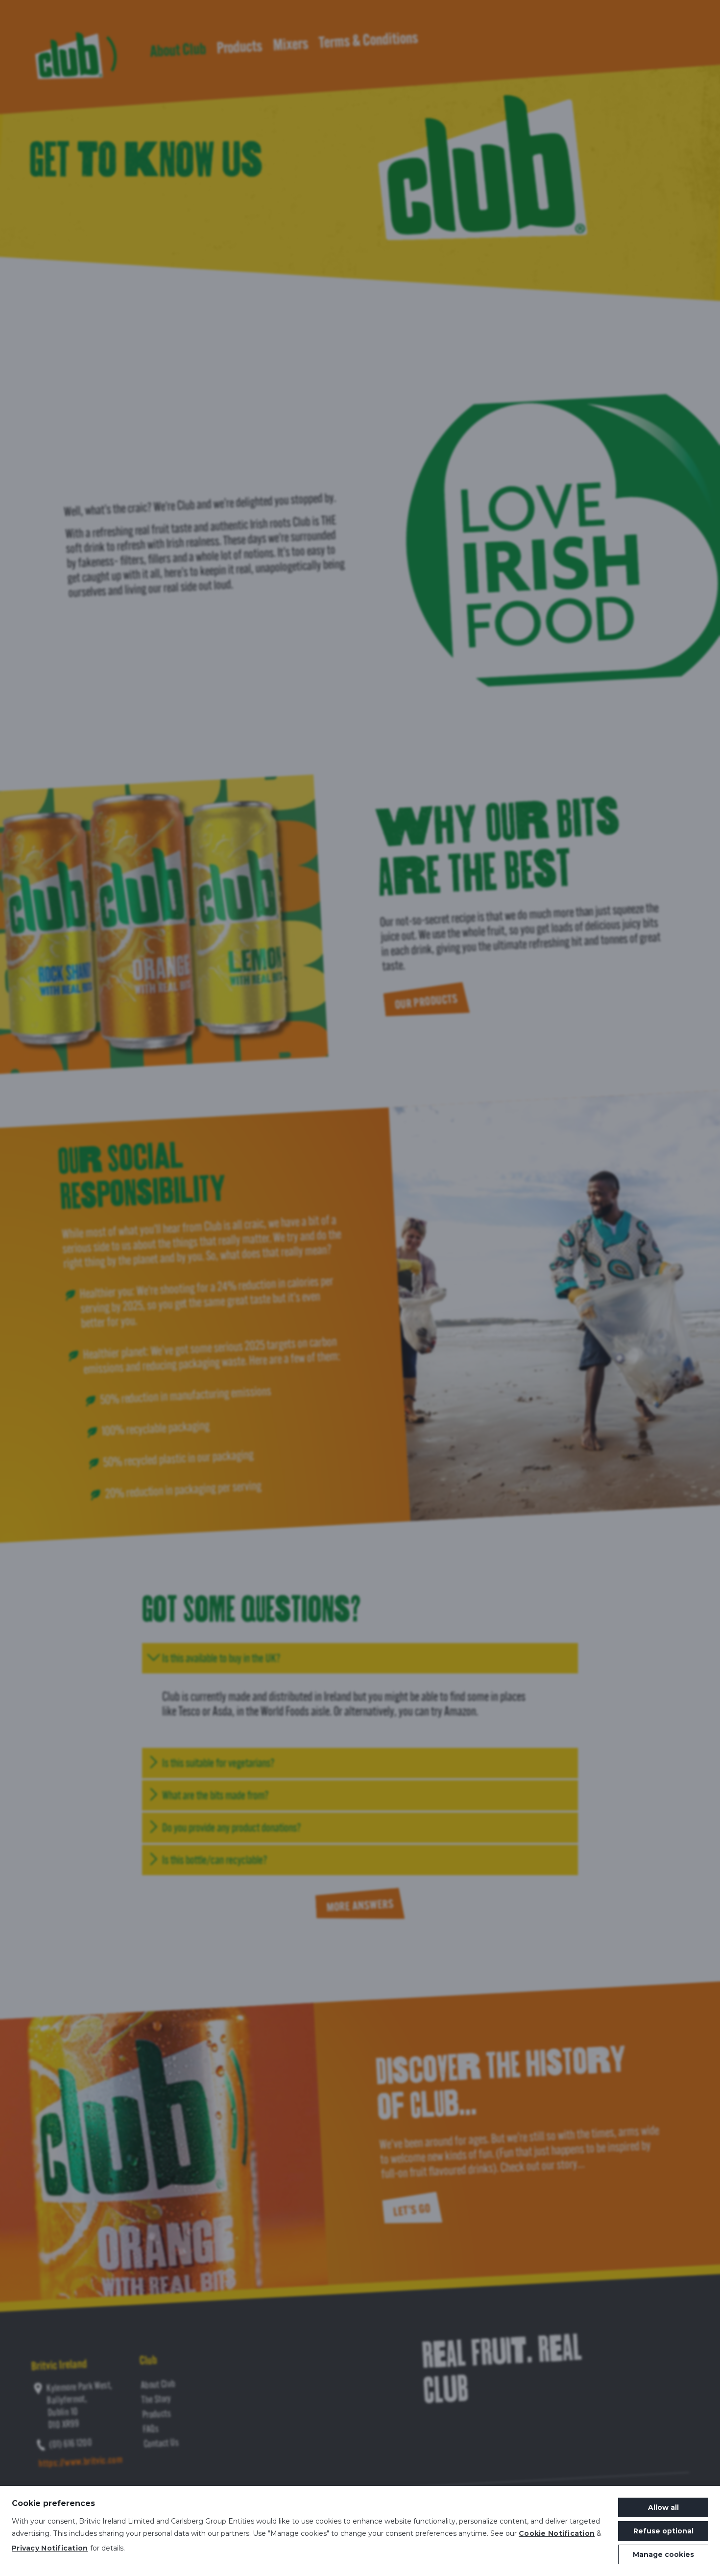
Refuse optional (663, 2531)
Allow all (663, 2507)
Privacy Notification (50, 2548)
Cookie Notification (557, 2533)
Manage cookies (663, 2554)
